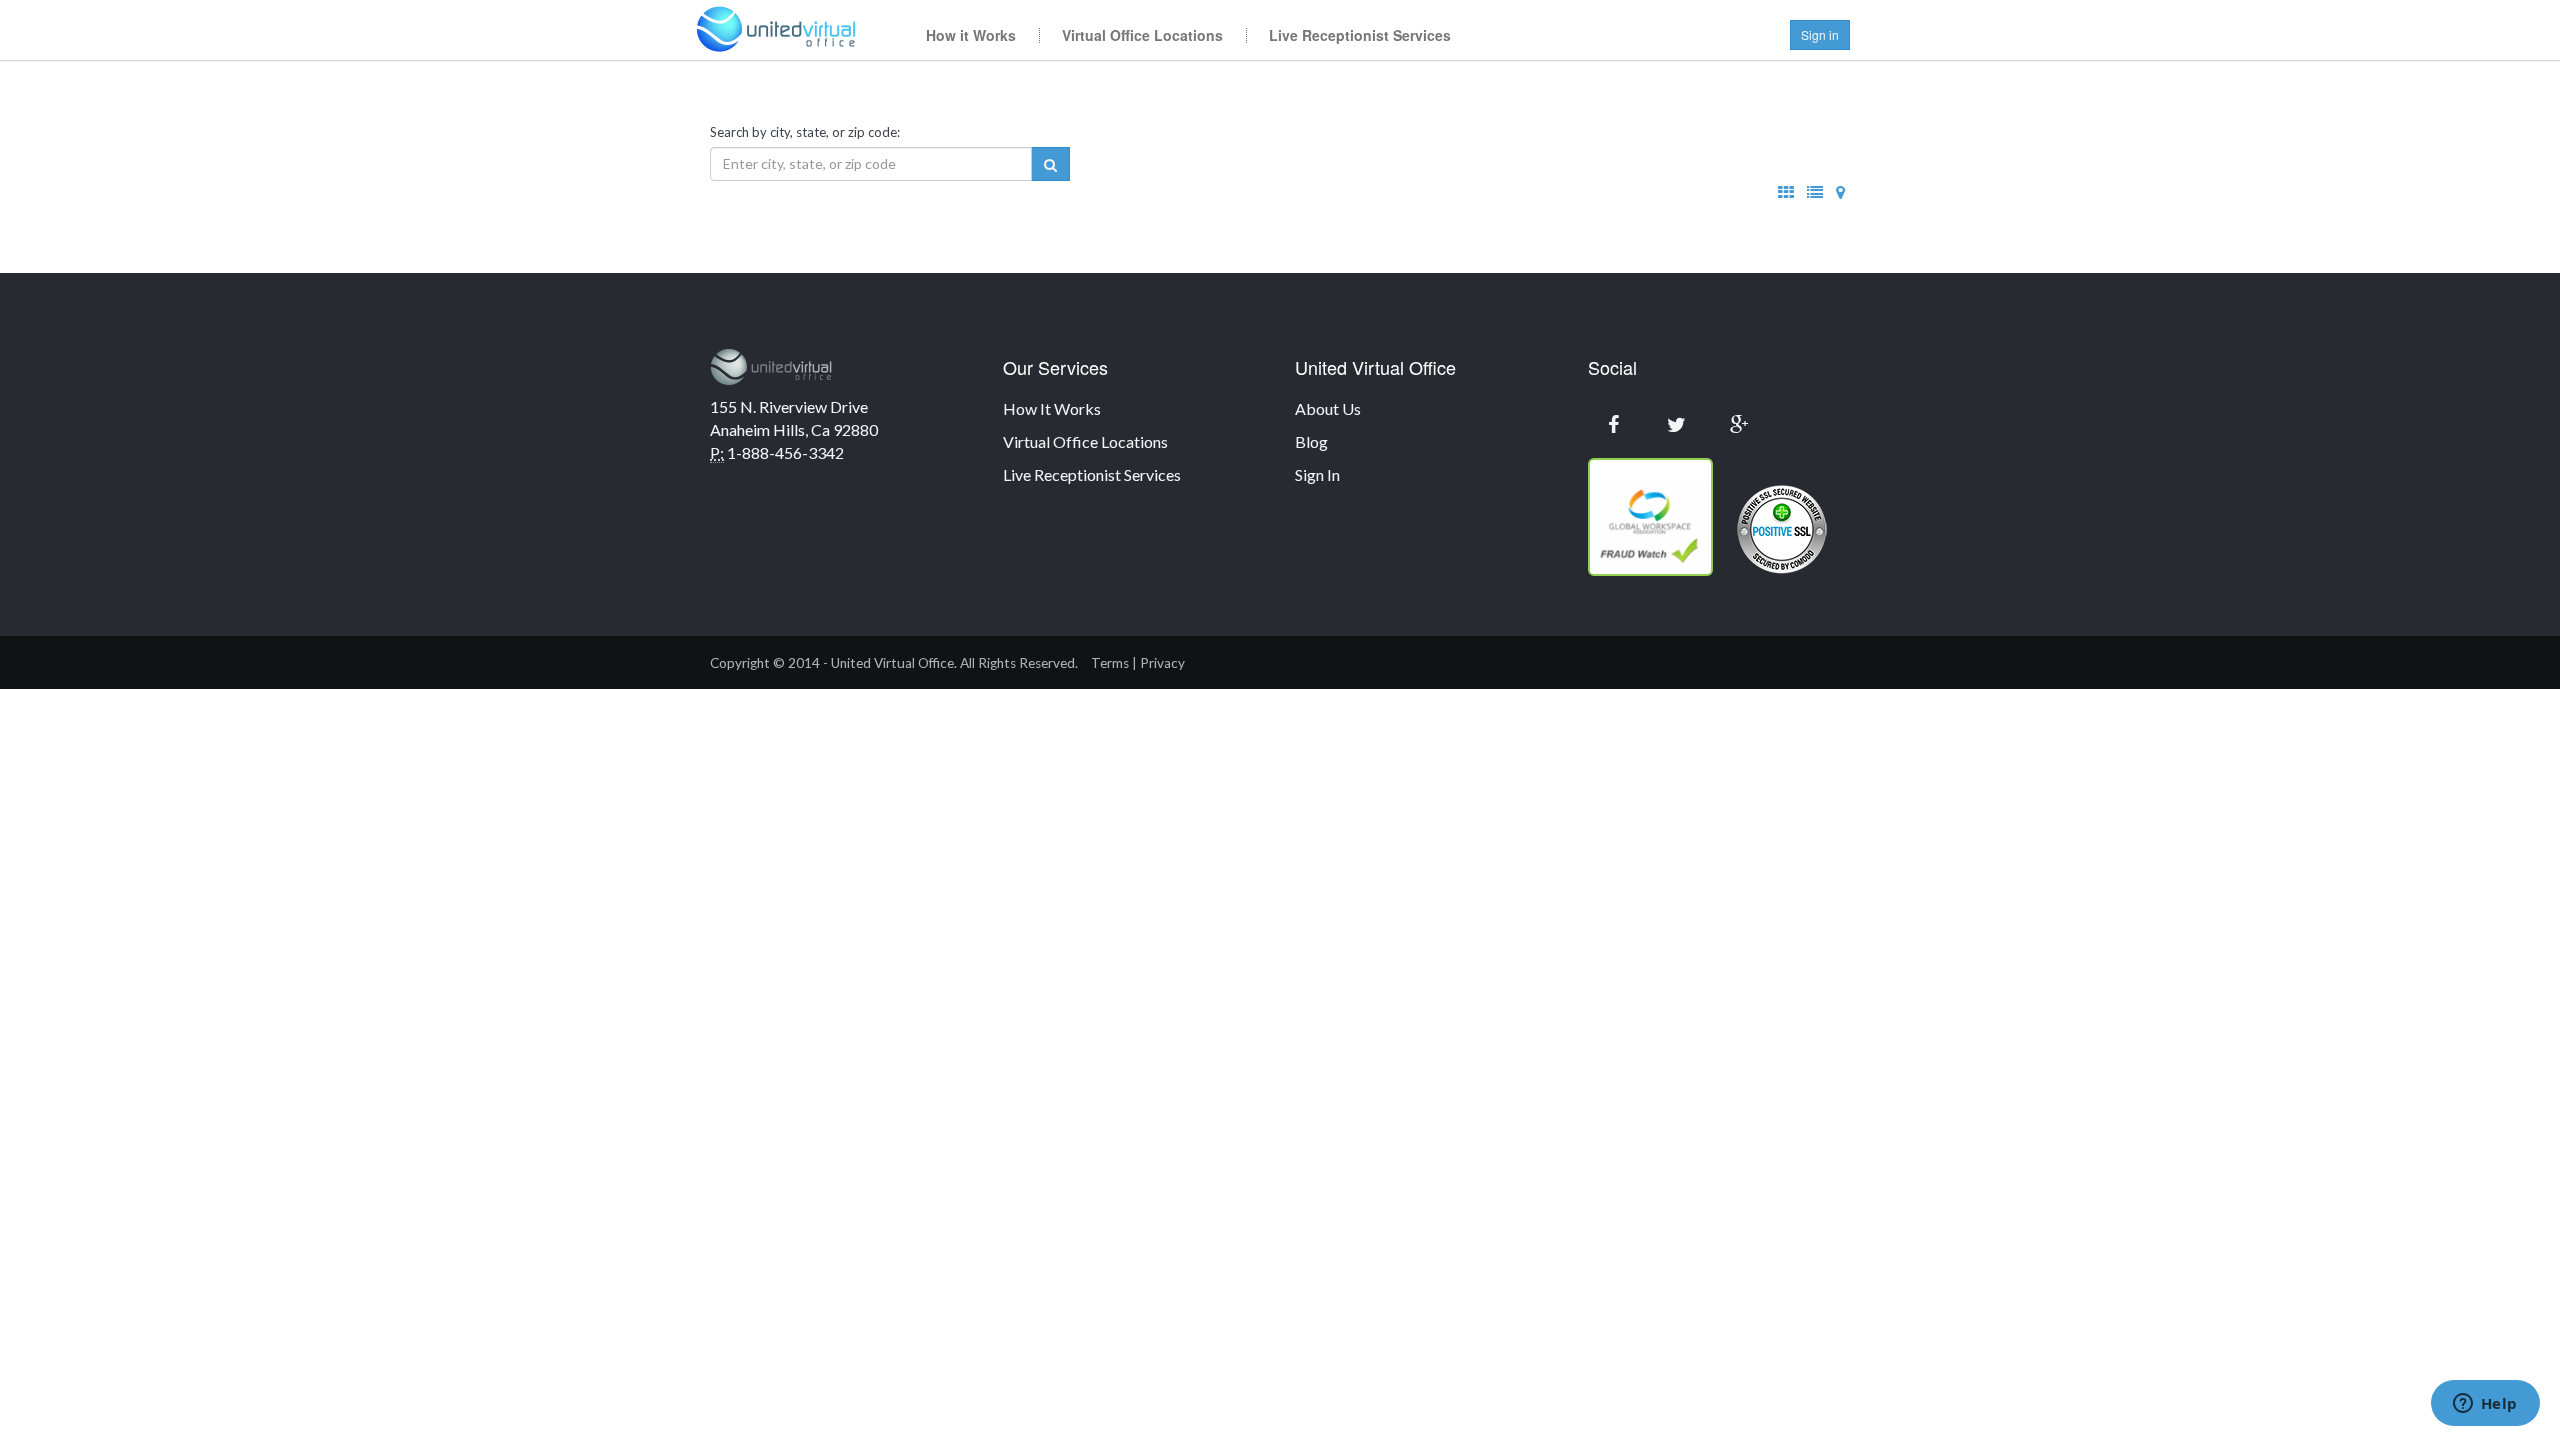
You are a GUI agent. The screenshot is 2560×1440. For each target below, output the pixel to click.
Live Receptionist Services (1360, 35)
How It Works (1052, 408)
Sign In (1317, 474)
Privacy (1162, 663)
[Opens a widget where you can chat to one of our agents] (2485, 1405)
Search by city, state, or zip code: (805, 132)
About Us (1328, 408)
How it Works (971, 35)
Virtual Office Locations (1142, 35)
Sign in (1820, 34)
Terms (1110, 663)
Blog (1311, 441)
